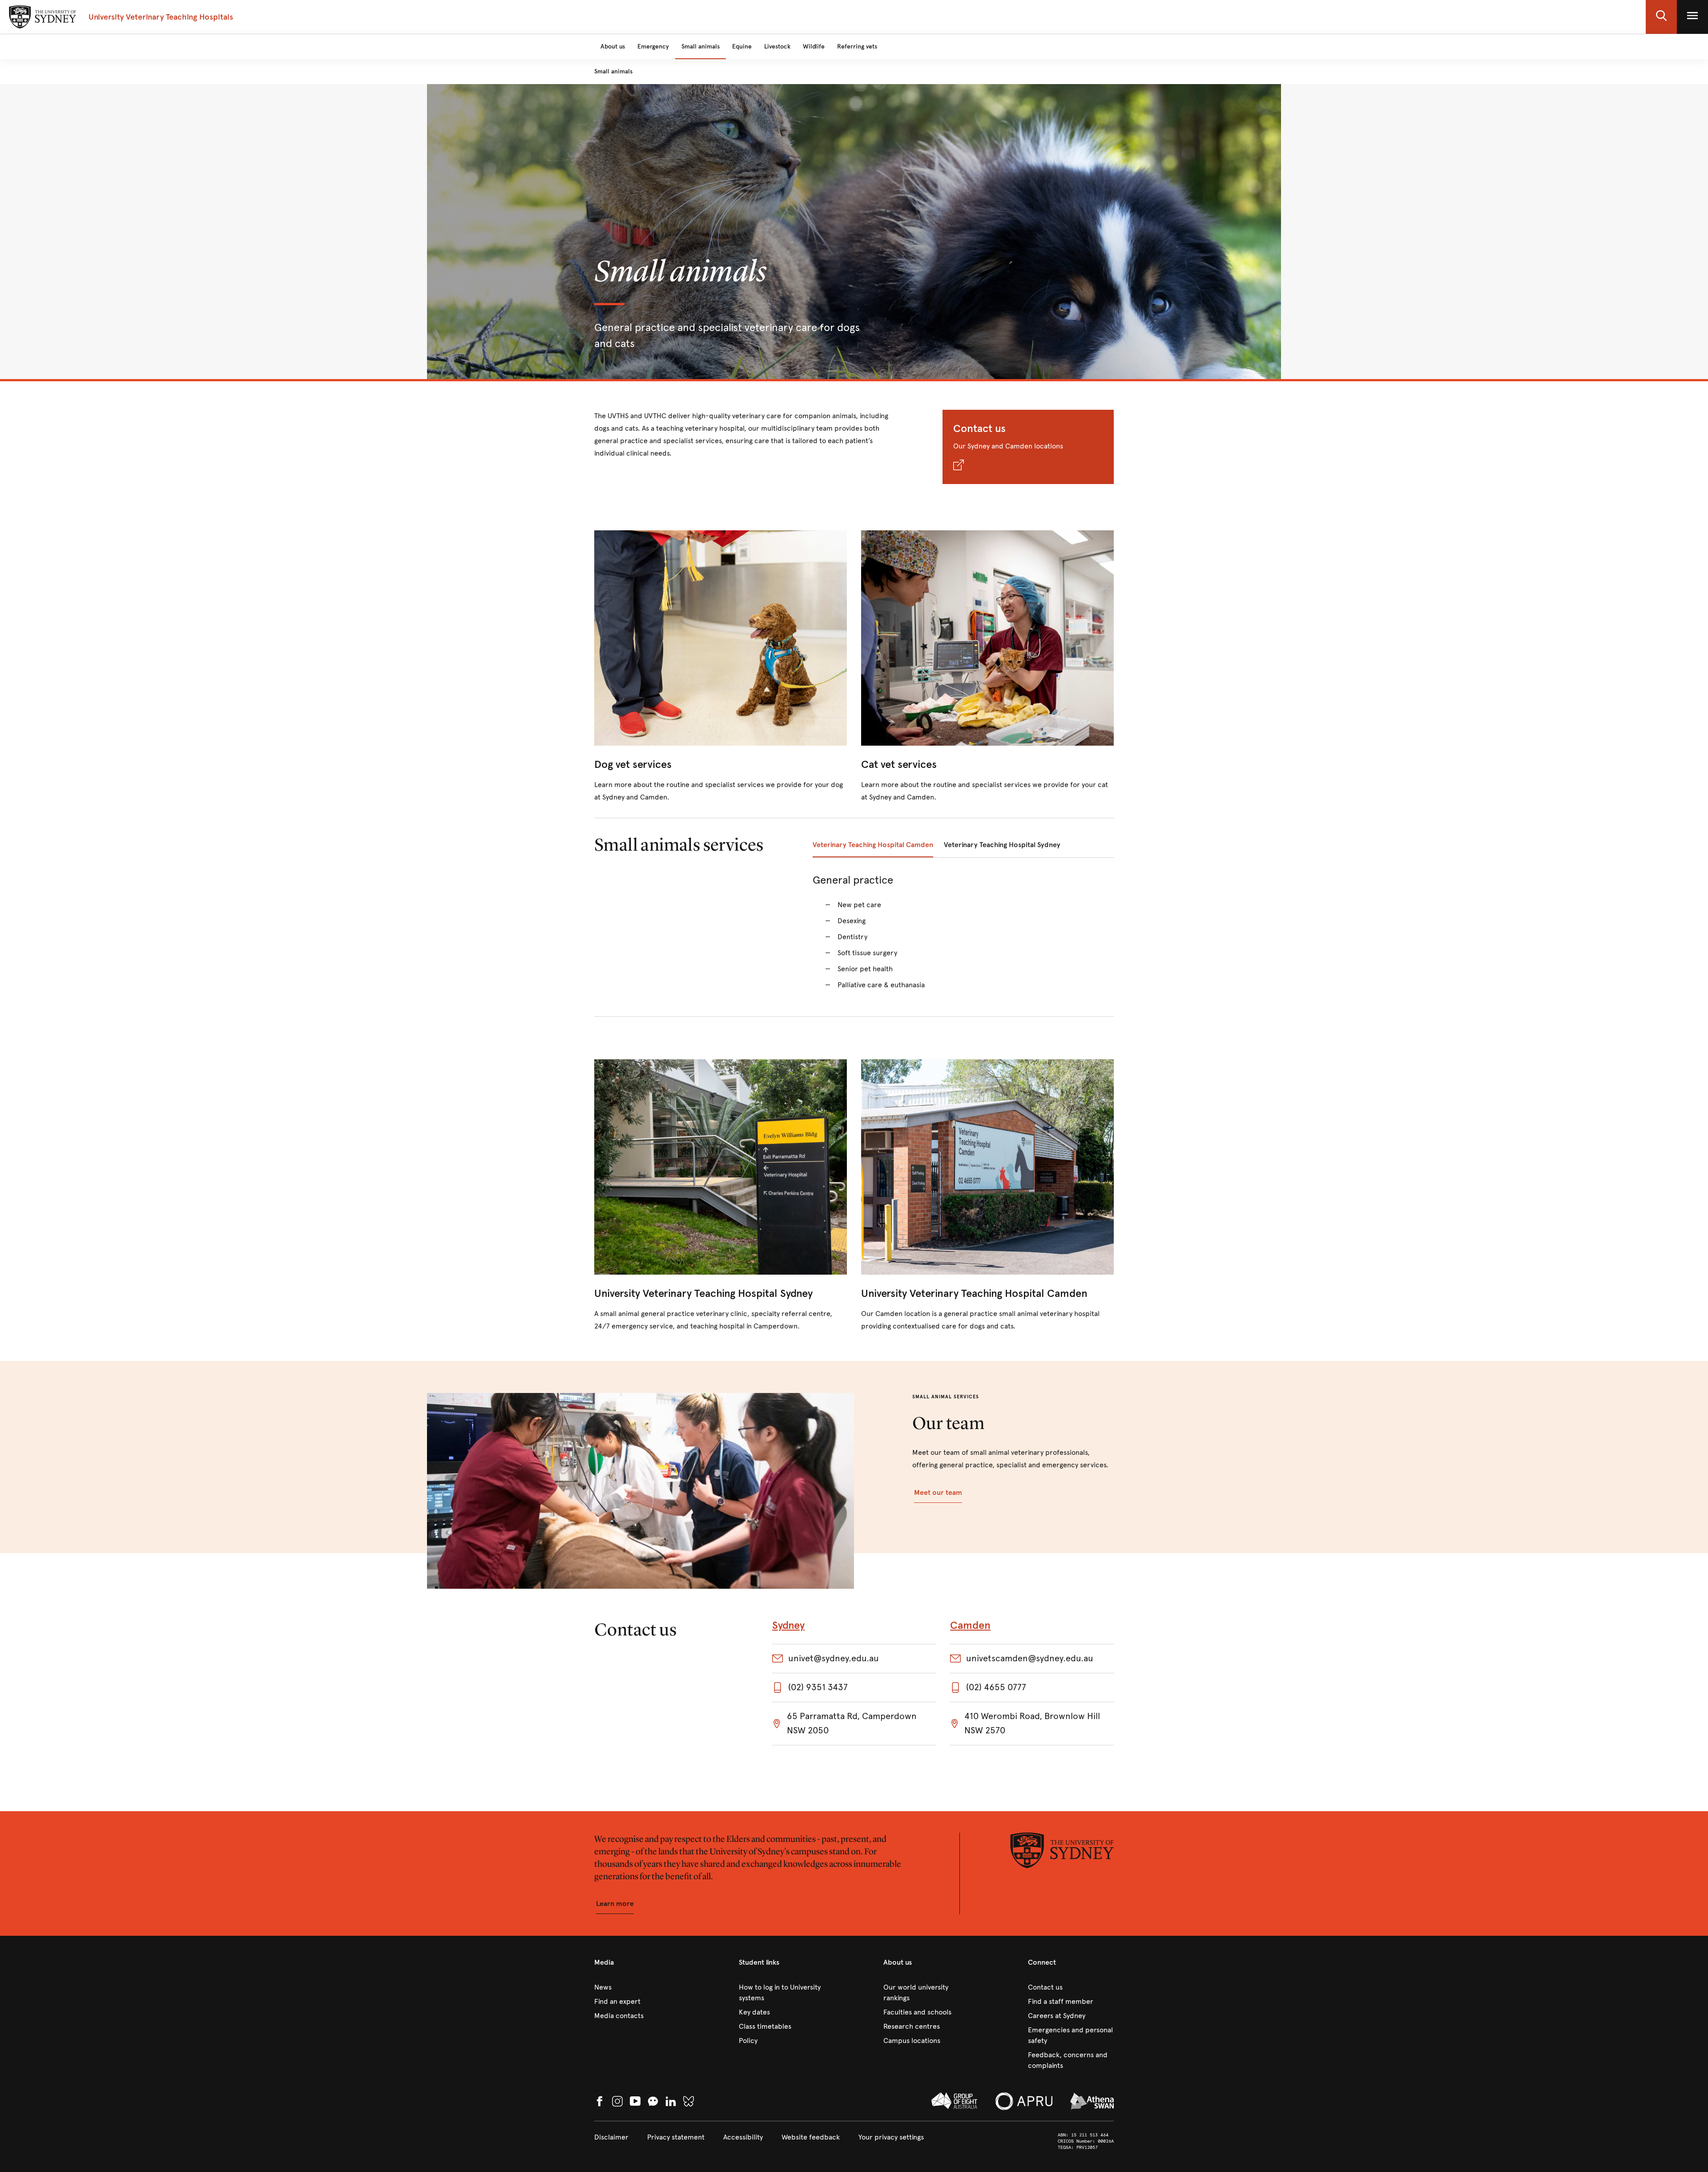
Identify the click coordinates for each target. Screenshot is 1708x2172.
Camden (970, 1625)
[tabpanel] (963, 937)
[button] (1661, 17)
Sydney (788, 1625)
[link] (721, 667)
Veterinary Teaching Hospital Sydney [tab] (1002, 845)
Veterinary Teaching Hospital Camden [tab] (873, 845)
